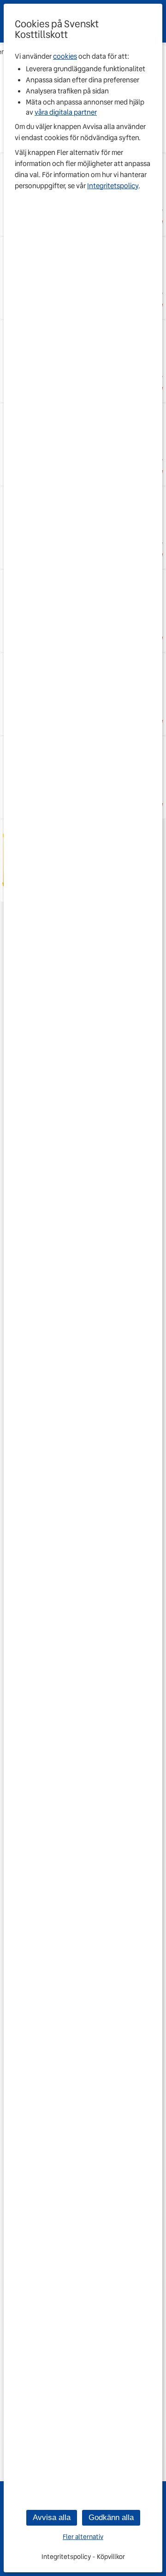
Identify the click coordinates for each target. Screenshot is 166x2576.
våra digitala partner (66, 112)
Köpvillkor (111, 2557)
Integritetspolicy (113, 186)
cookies (65, 56)
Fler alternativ (83, 2537)
